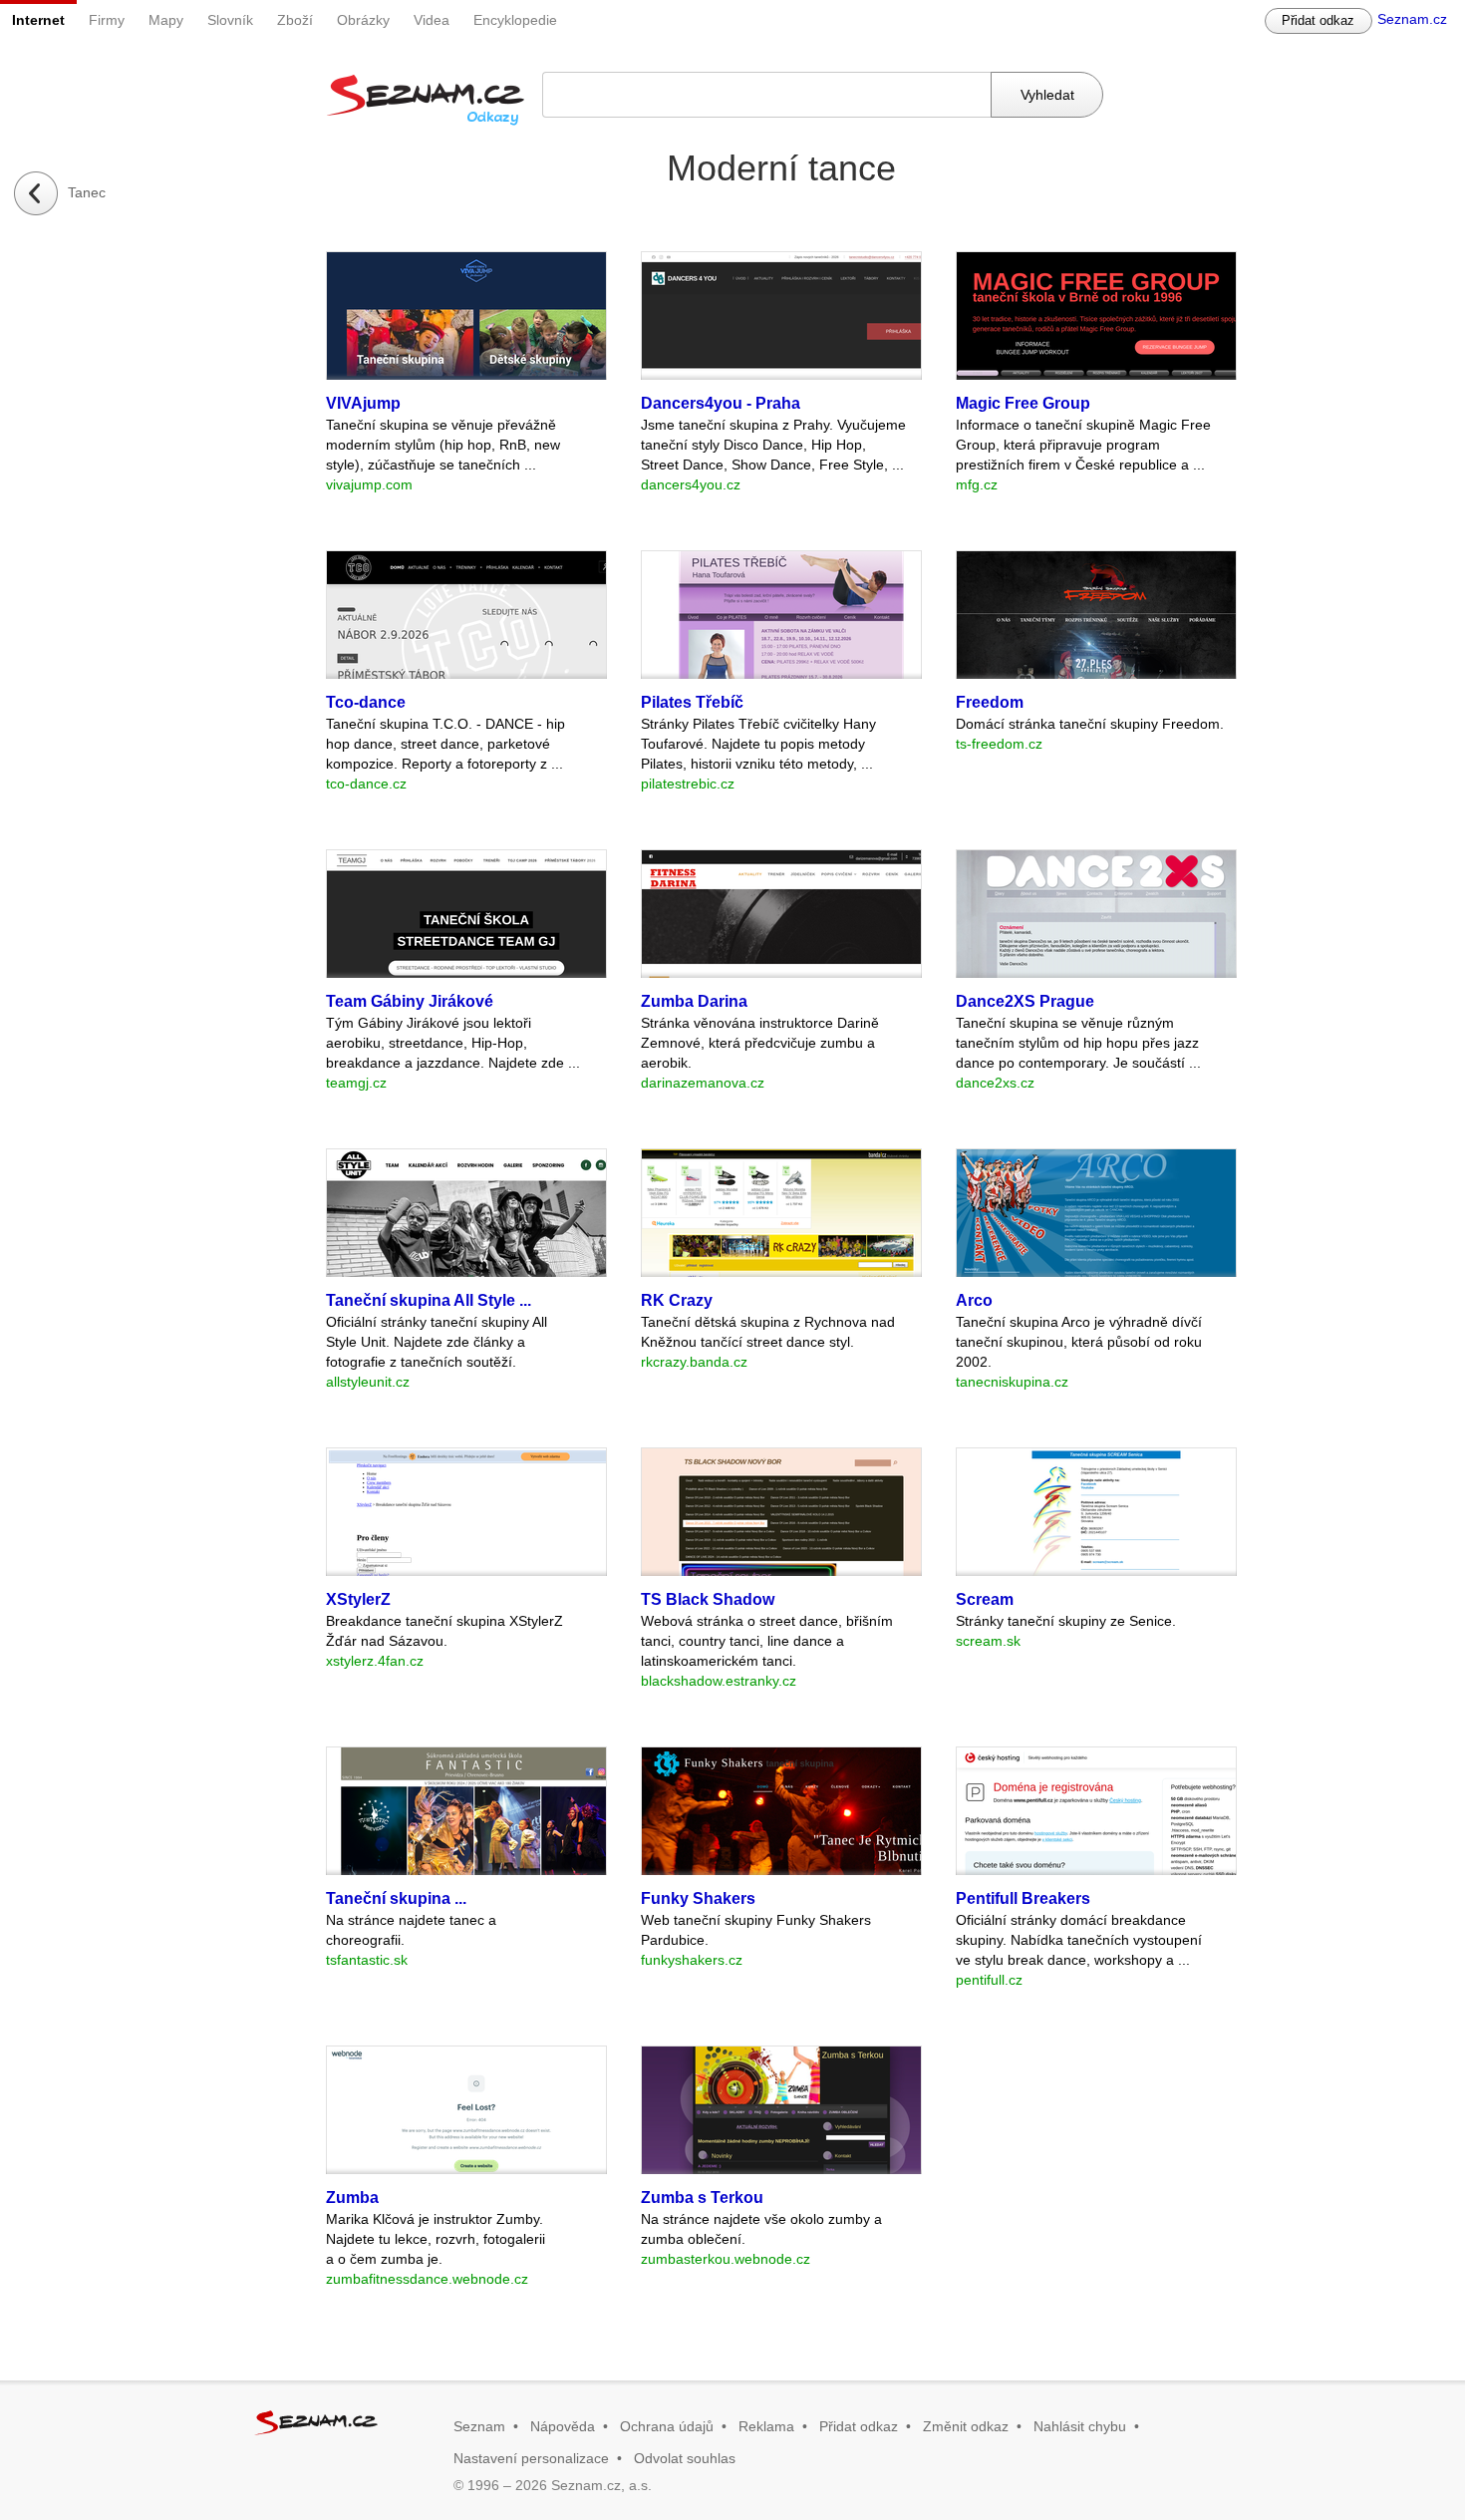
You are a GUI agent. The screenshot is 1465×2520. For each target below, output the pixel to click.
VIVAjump (363, 403)
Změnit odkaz (966, 2426)
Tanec (87, 192)
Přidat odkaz (1318, 20)
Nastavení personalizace (531, 2458)
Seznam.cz (1412, 19)
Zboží (295, 20)
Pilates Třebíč (692, 702)
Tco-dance (366, 702)
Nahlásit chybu (1080, 2426)
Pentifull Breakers (1023, 1898)
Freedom (990, 702)
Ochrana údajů (667, 2426)
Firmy (107, 20)
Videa (432, 20)
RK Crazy (677, 1300)
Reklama (766, 2426)
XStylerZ (358, 1599)
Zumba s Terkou (702, 2198)
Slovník (230, 20)
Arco (974, 1300)
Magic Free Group (1023, 403)
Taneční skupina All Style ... (429, 1300)
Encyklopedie (515, 20)
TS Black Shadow (708, 1599)
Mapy (166, 20)
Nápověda (563, 2426)
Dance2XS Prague (1025, 1001)
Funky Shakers (698, 1898)
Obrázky (363, 20)
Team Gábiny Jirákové (410, 1001)
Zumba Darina (694, 1001)
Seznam (479, 2426)
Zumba (352, 2198)
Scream (985, 1599)
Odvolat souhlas (685, 2458)
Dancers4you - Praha (721, 403)
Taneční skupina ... (396, 1898)
